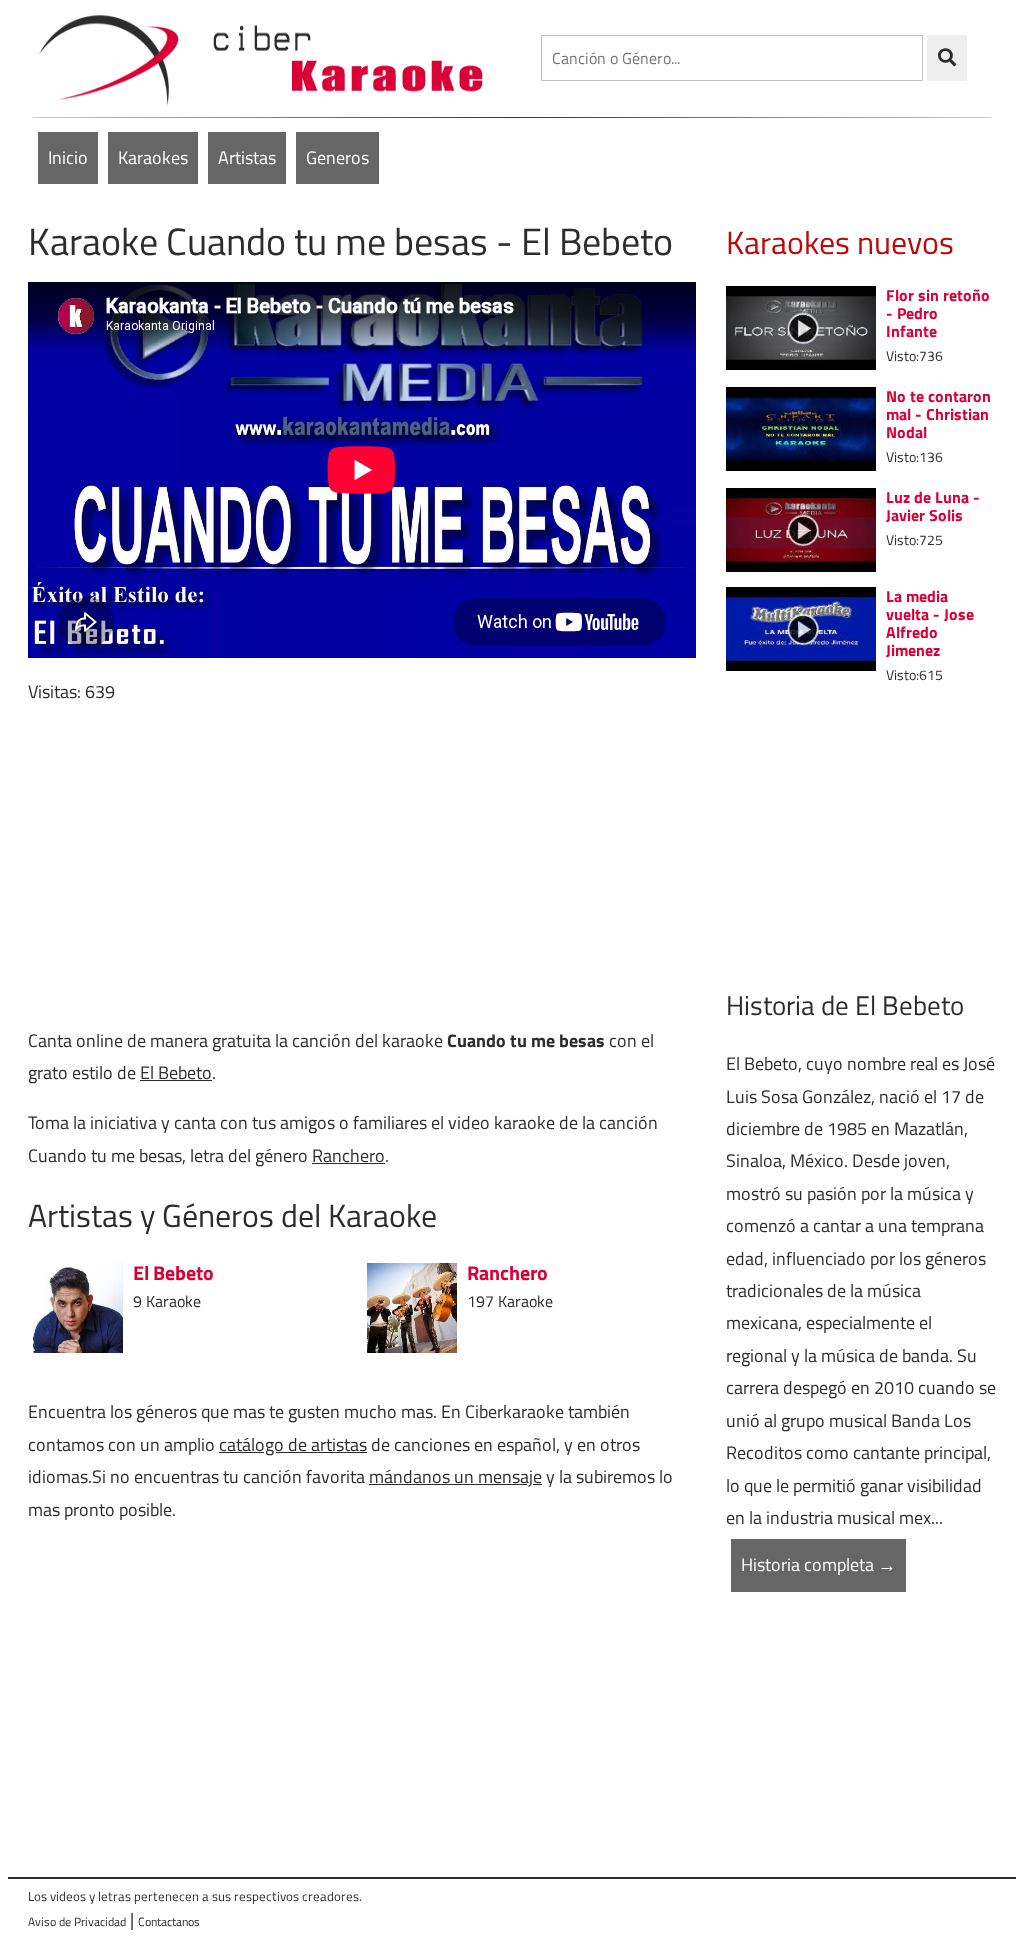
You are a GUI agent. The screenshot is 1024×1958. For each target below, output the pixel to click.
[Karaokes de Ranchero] (412, 1306)
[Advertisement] (362, 867)
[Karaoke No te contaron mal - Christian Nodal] (801, 427)
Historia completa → (818, 1564)
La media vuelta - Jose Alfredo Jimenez (930, 623)
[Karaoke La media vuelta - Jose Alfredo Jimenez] (801, 627)
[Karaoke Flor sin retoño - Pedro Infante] (801, 325)
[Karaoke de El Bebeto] (78, 1306)
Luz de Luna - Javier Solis (933, 506)
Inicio (68, 157)
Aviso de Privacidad (77, 1921)
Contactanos (169, 1921)
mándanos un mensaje (455, 1476)
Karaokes (153, 157)
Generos (337, 157)
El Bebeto (176, 1072)
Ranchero (348, 1155)
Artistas (247, 157)
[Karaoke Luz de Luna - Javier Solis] (801, 528)
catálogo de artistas (293, 1444)
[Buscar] (947, 58)
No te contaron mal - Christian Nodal (938, 414)
